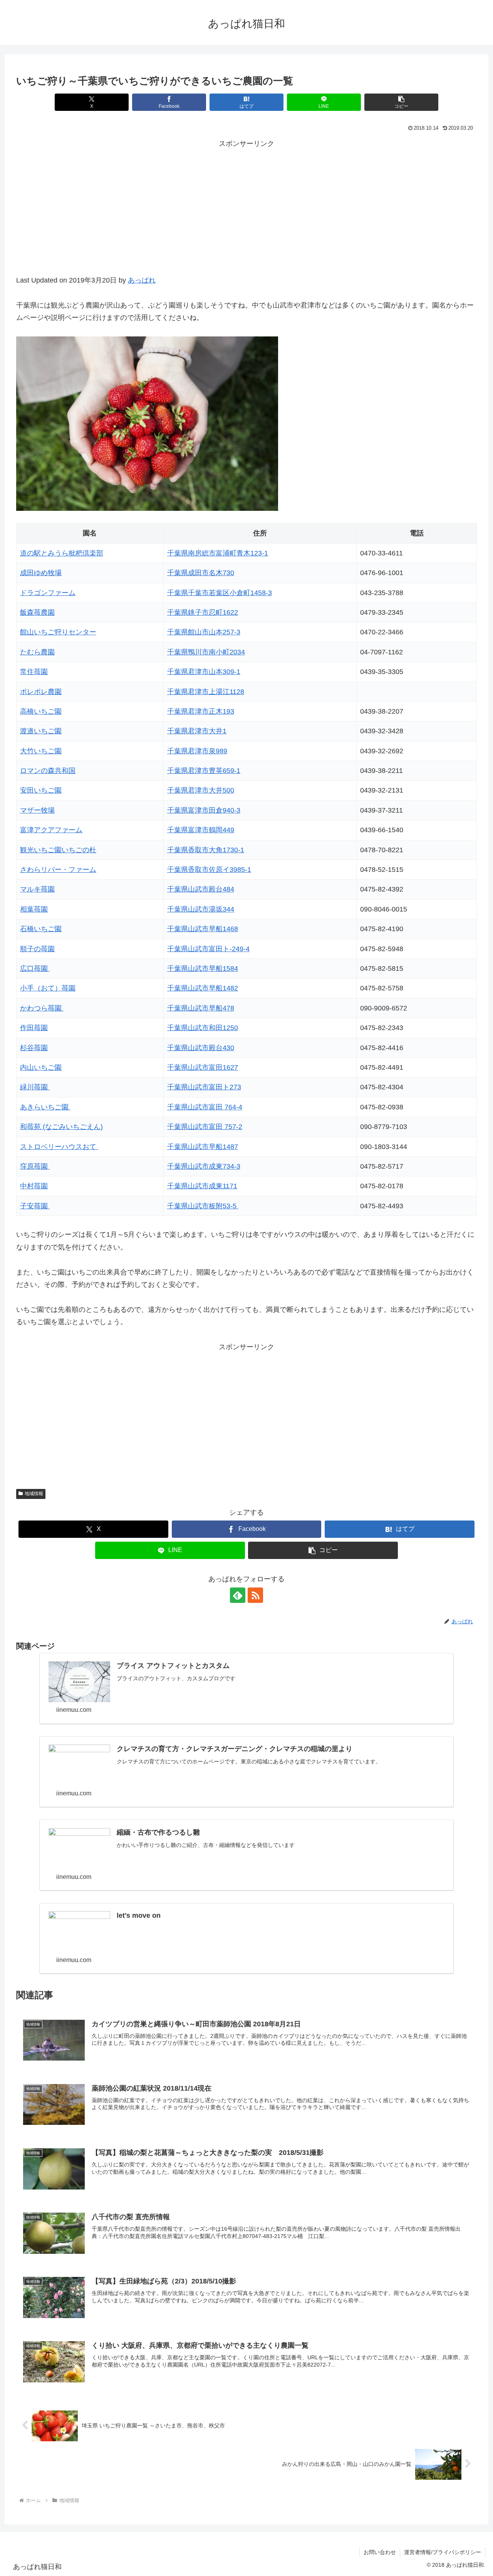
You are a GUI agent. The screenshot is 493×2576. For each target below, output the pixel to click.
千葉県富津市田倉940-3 (204, 810)
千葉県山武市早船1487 (203, 1147)
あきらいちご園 (45, 1107)
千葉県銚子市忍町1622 (203, 612)
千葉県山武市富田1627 (203, 1067)
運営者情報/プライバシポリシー (443, 2552)
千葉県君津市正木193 (201, 711)
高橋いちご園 (41, 711)
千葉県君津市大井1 (197, 731)
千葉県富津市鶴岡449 (201, 830)
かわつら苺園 (42, 1008)
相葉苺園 (34, 909)
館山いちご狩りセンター (58, 632)
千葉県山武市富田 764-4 (205, 1107)
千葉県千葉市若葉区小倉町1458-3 (220, 593)
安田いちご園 (41, 790)
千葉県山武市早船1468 (203, 929)
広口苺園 (35, 969)
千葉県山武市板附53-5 (203, 1206)
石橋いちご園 (41, 929)
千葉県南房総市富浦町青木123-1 (218, 553)
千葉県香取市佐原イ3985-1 (209, 870)
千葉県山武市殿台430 (201, 1048)
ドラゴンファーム (48, 593)
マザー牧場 (37, 810)
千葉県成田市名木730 (201, 573)
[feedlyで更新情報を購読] (238, 1595)
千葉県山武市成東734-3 (204, 1166)
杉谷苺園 (34, 1048)
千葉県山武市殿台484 (201, 889)
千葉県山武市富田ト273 (204, 1087)
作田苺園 (34, 1028)
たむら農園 (37, 652)
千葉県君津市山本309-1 (204, 672)
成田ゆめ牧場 (41, 573)
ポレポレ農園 (41, 692)
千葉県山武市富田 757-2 (205, 1127)
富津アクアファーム (51, 830)
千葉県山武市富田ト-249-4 (208, 949)
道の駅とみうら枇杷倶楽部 (62, 553)
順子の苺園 (37, 949)
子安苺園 (35, 1206)
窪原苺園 (35, 1166)
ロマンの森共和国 (48, 771)
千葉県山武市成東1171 (202, 1186)
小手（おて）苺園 (48, 988)
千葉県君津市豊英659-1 (204, 771)
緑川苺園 (35, 1087)
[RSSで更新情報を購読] (255, 1595)
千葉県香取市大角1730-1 (206, 850)
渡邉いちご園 (41, 731)
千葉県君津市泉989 (197, 751)
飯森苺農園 (37, 612)
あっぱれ (142, 280)
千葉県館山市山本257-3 (204, 632)
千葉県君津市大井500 (201, 790)
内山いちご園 (41, 1067)
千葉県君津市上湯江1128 (206, 692)
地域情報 (34, 1494)
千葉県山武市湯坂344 (201, 909)
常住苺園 (34, 672)
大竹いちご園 (41, 751)
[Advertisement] (246, 216)
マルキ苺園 (37, 889)
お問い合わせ (380, 2552)
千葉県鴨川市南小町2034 (206, 652)
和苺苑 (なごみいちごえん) (61, 1127)
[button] (401, 102)
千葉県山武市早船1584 (203, 969)
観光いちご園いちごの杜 (58, 850)
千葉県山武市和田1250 (203, 1028)
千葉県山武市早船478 (201, 1008)
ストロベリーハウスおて (59, 1147)
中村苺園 (34, 1186)
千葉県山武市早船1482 (203, 988)
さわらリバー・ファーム (58, 870)
